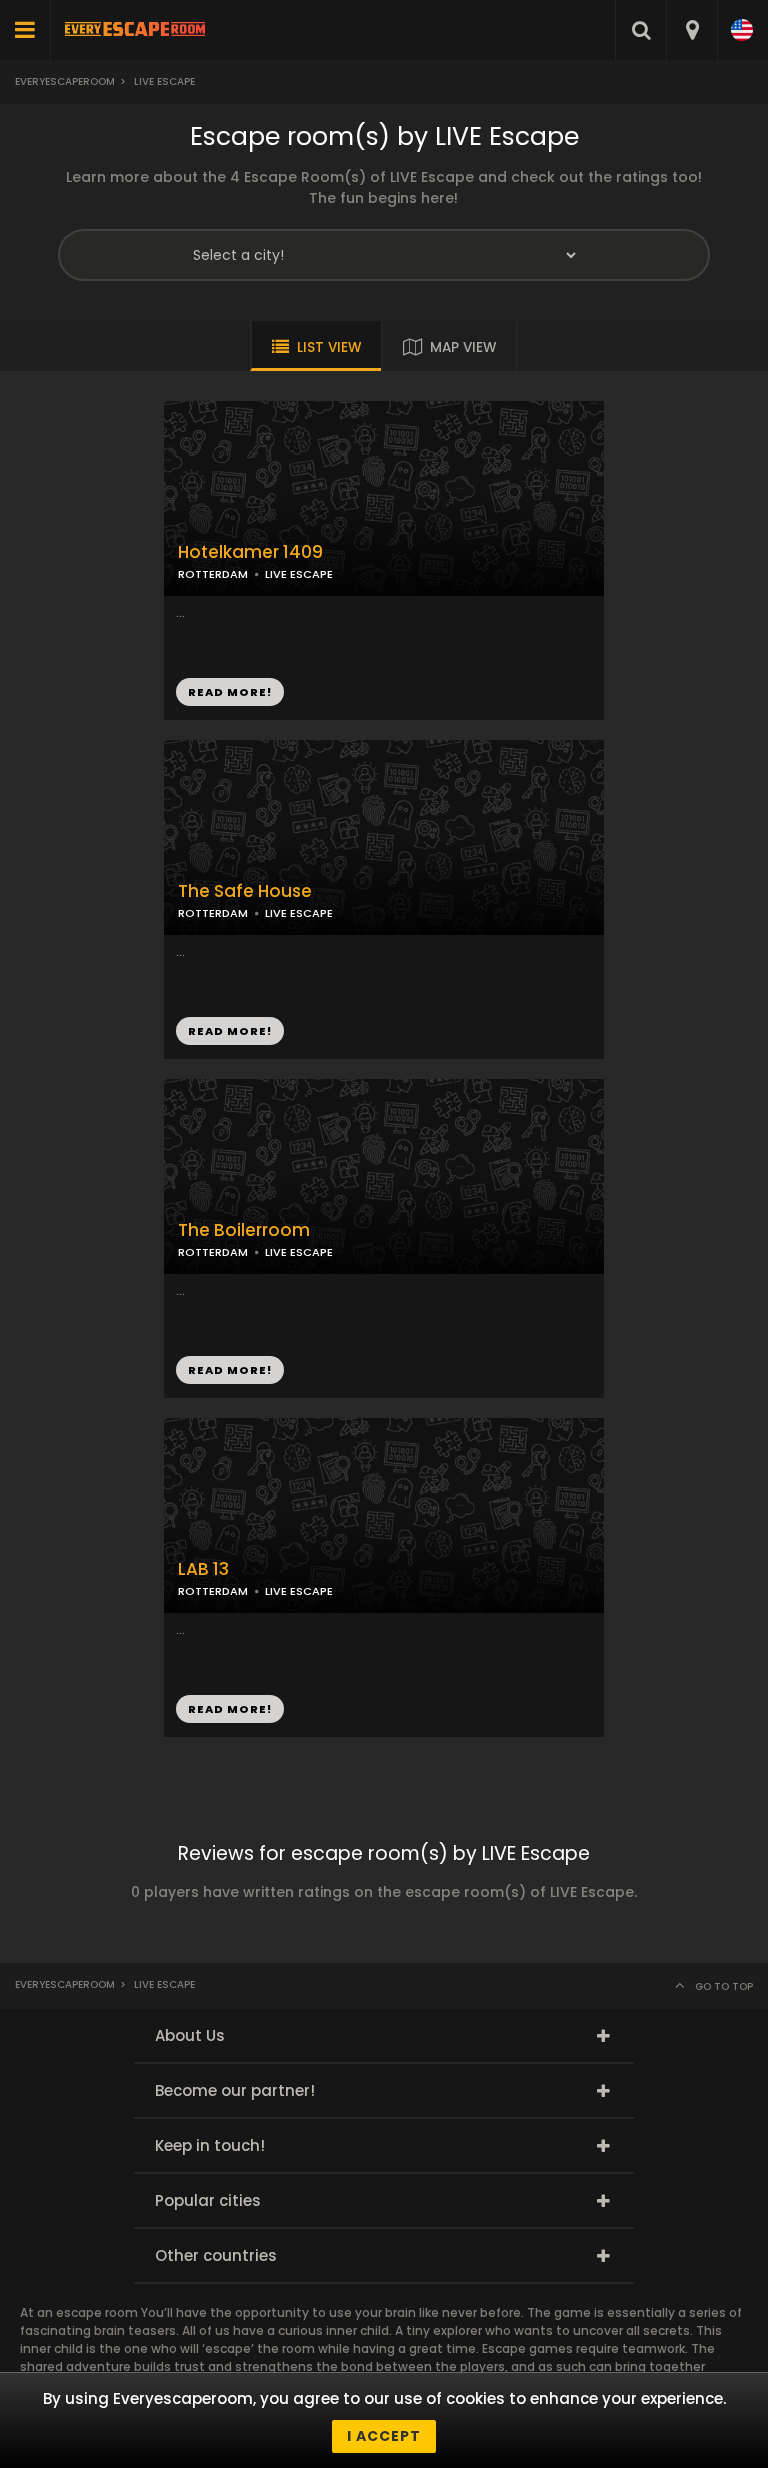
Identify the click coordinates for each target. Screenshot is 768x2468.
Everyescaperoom (65, 81)
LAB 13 (203, 1569)
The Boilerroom (244, 1230)
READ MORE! (230, 1031)
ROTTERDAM (213, 913)
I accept (384, 2436)
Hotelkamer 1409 (250, 552)
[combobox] (691, 30)
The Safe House (245, 891)
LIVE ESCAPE (299, 913)
